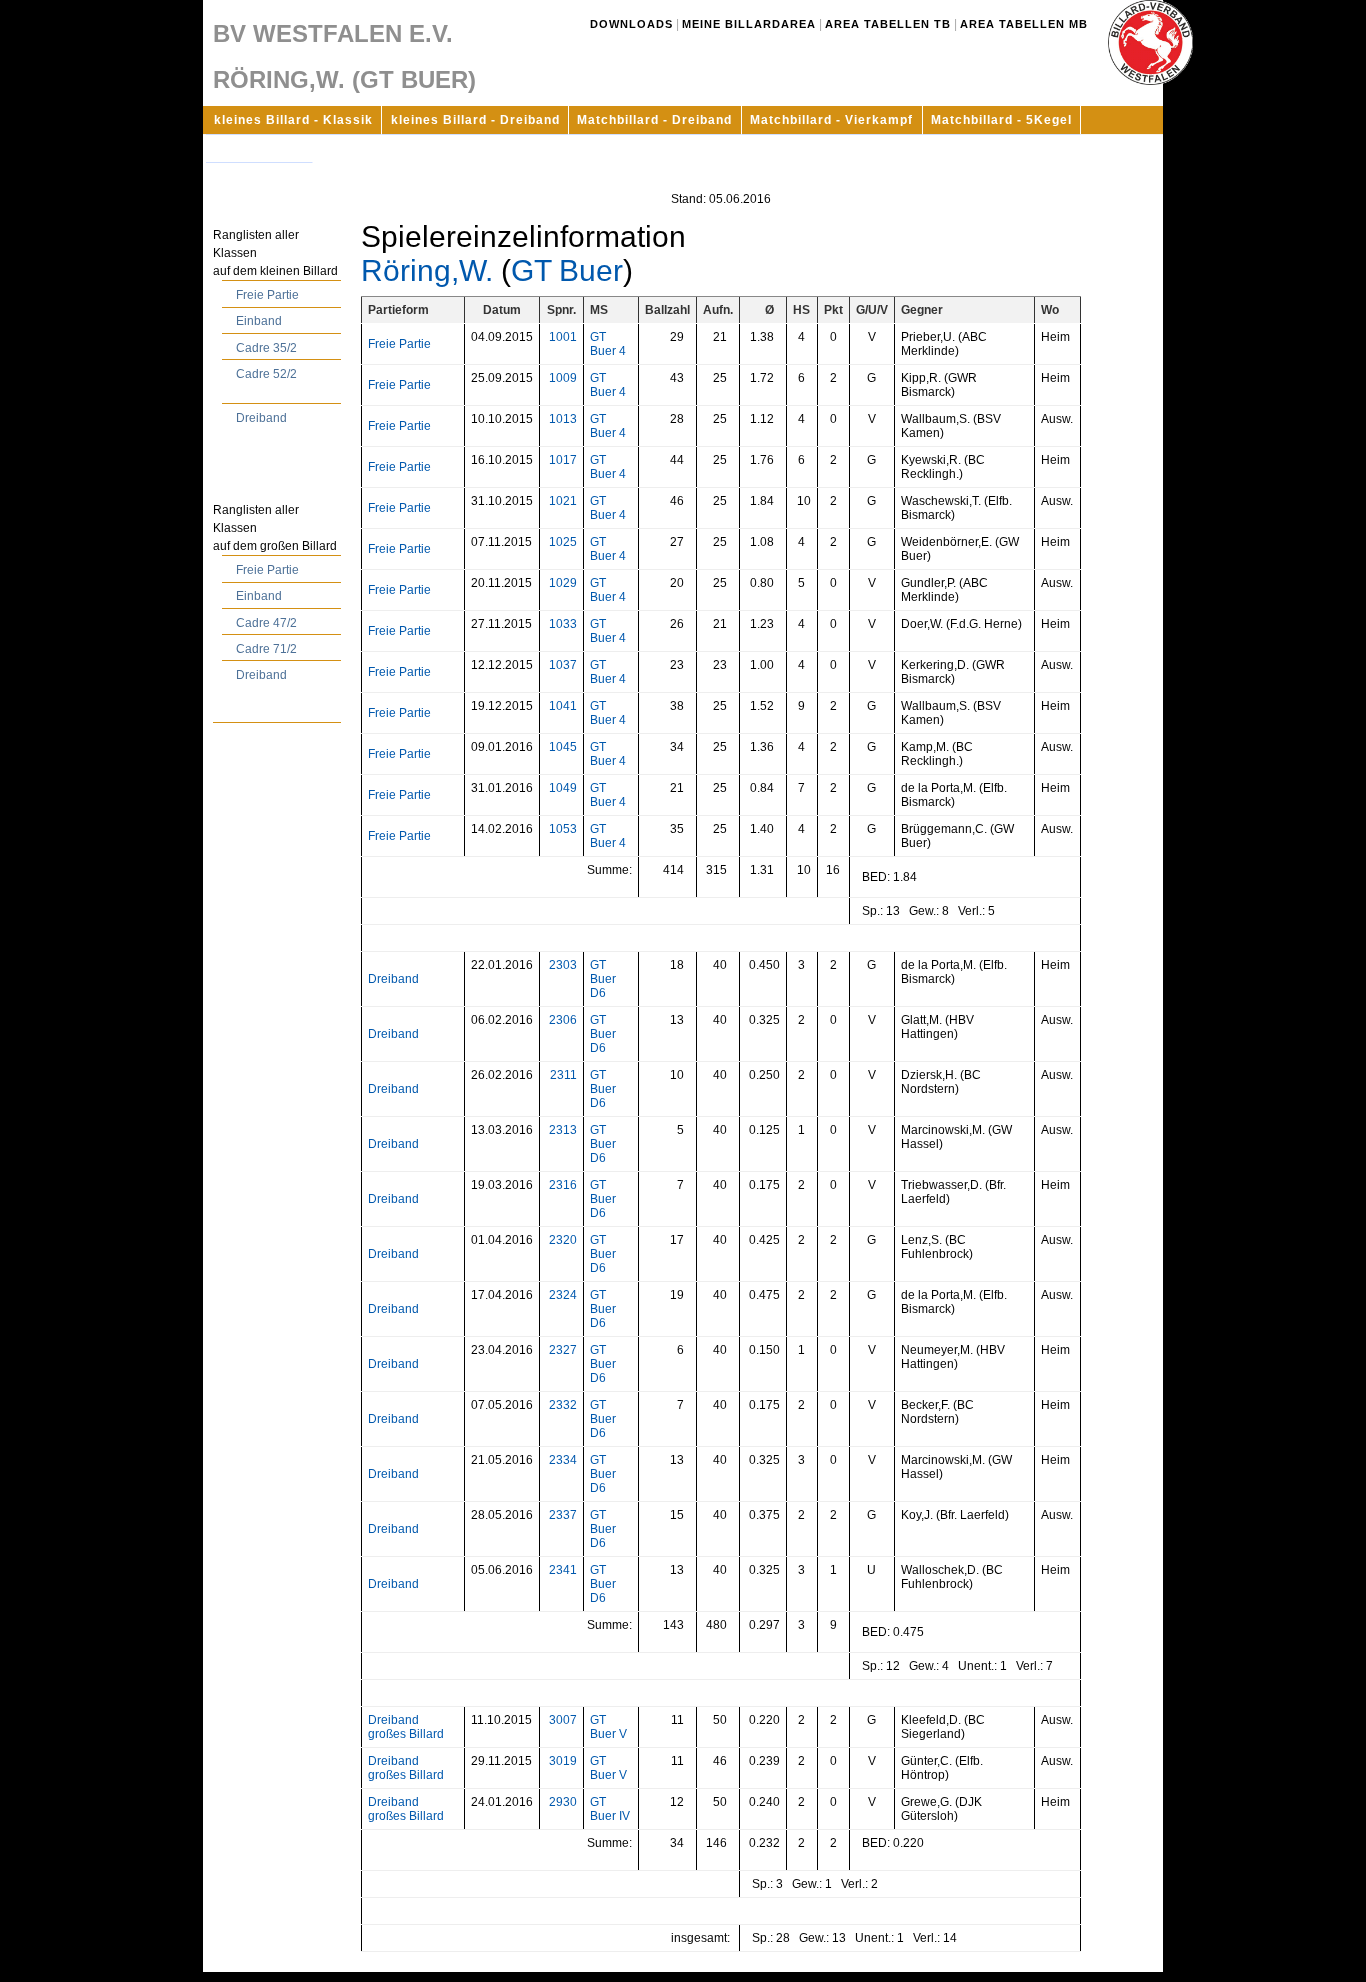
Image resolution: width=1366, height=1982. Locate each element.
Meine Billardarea (749, 24)
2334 (563, 1460)
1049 (563, 788)
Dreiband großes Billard (406, 1727)
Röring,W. (427, 270)
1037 (563, 665)
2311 (563, 1075)
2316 (563, 1185)
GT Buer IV (610, 1809)
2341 (563, 1570)
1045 (563, 747)
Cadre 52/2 (266, 374)
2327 (563, 1350)
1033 (563, 624)
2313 (563, 1130)
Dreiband (261, 418)
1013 (563, 419)
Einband (259, 321)
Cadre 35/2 (266, 348)
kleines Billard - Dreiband (475, 120)
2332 (563, 1405)
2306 (563, 1020)
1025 (563, 542)
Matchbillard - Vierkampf (831, 120)
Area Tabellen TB (888, 24)
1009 (563, 378)
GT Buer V (608, 1727)
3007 (563, 1720)
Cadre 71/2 (266, 649)
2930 (563, 1802)
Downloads (631, 24)
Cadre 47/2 (266, 623)
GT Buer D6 (603, 979)
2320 (563, 1240)
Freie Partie (267, 295)
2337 (563, 1515)
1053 (563, 829)
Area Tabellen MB (1024, 24)
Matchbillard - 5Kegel (1001, 120)
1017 (563, 460)
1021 (563, 501)
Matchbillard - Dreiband (654, 120)
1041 (563, 706)
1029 (563, 583)
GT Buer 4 (608, 344)
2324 (563, 1295)
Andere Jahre (259, 148)
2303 (563, 965)
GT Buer (567, 270)
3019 (563, 1761)
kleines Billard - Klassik (293, 120)
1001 (563, 337)
